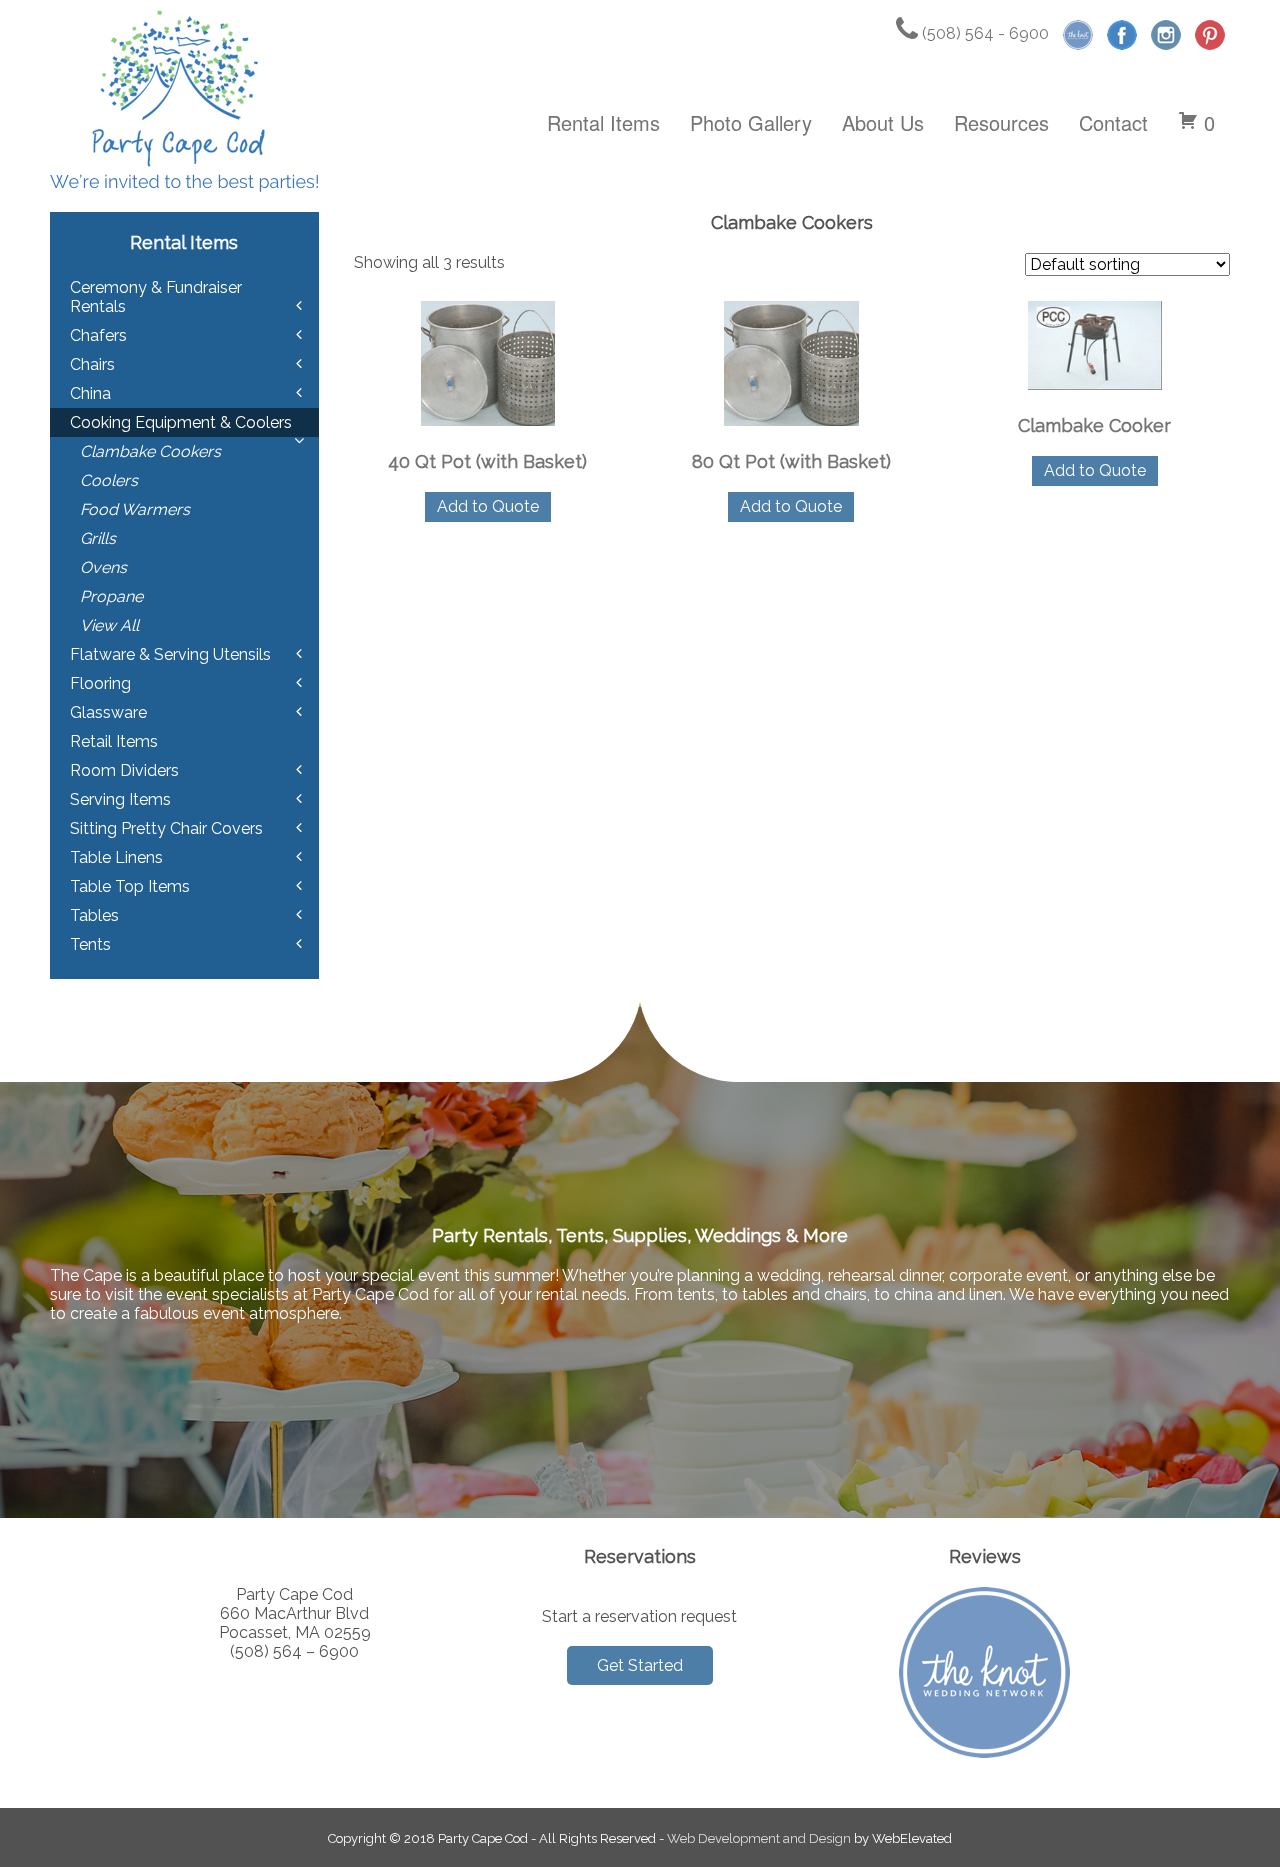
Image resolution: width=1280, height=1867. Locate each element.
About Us (883, 122)
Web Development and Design (759, 1838)
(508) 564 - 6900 (983, 33)
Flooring (100, 683)
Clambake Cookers (150, 451)
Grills (98, 538)
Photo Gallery (751, 122)
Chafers (98, 335)
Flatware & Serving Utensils (170, 654)
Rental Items (603, 122)
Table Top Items (130, 886)
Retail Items (114, 741)
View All (109, 625)
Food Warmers (135, 509)
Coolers (109, 480)
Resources (1001, 122)
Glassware (108, 712)
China (90, 393)
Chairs (92, 364)
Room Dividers (124, 770)
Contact (1113, 122)
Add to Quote (488, 506)
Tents (90, 944)
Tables (94, 915)
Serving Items (120, 799)
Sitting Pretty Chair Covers (166, 828)
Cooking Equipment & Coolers (181, 422)
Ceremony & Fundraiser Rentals (156, 297)
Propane (111, 596)
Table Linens (116, 857)
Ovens (103, 567)
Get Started (640, 1665)
